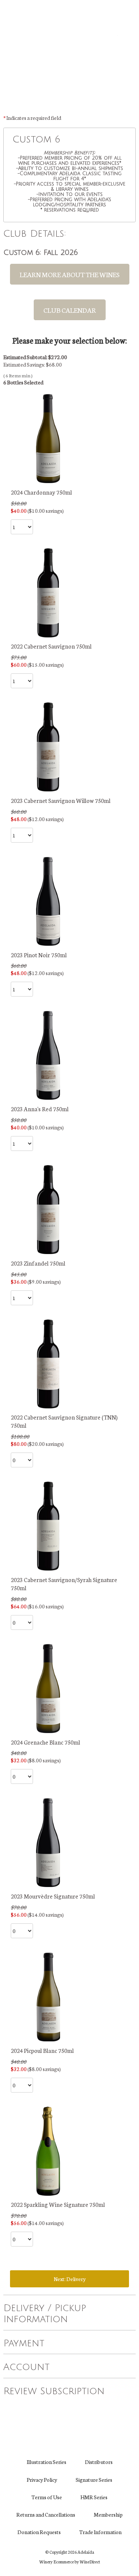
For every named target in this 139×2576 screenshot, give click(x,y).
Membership (108, 2514)
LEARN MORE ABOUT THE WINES (70, 274)
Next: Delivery (70, 2279)
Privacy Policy (42, 2480)
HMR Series (94, 2497)
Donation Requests (39, 2532)
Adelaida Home (70, 56)
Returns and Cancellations (46, 2514)
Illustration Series (47, 2462)
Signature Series (94, 2480)
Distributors (99, 2462)
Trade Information (100, 2532)
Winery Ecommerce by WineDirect (70, 2562)
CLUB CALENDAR (70, 310)
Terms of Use (47, 2497)
